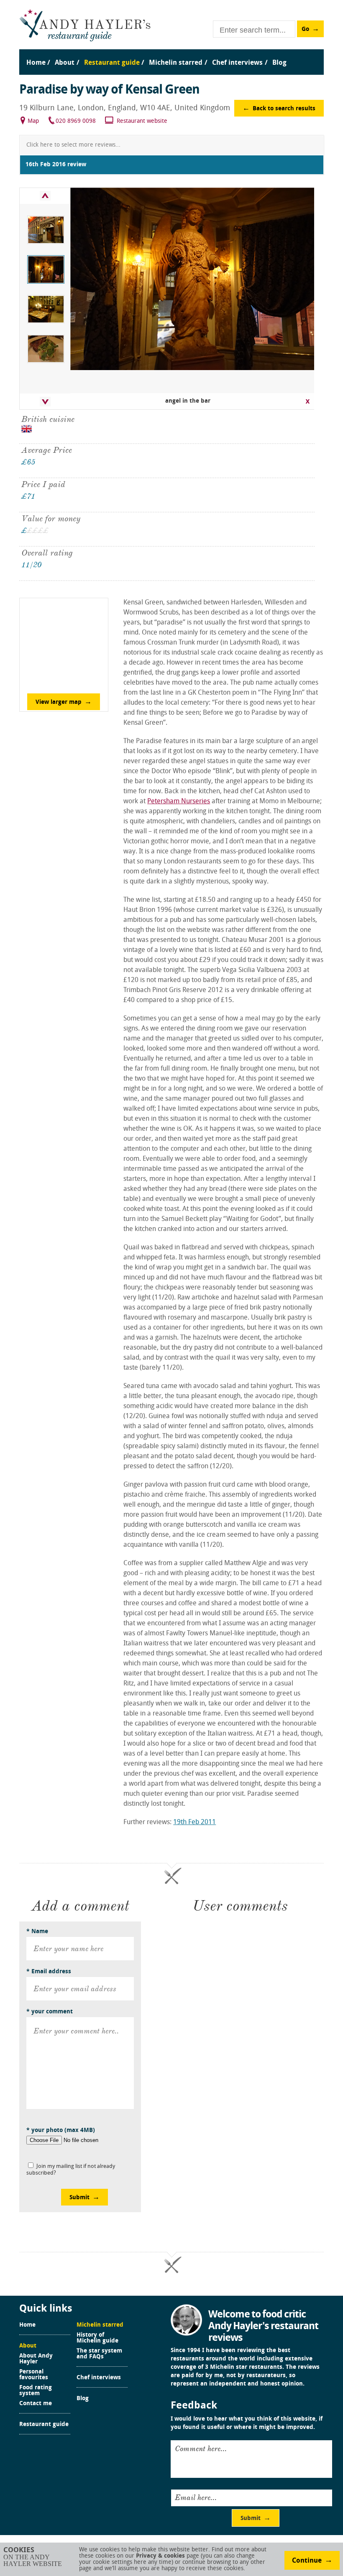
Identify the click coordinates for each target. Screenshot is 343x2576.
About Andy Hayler (36, 2359)
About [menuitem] (65, 63)
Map (33, 121)
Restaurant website (142, 121)
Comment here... (201, 2449)
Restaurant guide (44, 2425)
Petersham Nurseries (179, 802)
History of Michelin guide (97, 2338)
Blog (83, 2399)
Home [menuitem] (36, 63)
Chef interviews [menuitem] (237, 63)
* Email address (49, 1972)
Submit (79, 2198)
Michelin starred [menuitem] (176, 63)
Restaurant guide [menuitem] (112, 63)
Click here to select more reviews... (73, 145)
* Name (37, 1932)
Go (305, 29)
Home (27, 2325)
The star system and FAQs (99, 2354)
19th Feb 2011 (195, 1822)
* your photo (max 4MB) (61, 2131)
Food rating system (36, 2391)
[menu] (171, 55)
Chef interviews (99, 2378)
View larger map (59, 702)
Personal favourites (34, 2375)
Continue (307, 2561)
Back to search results (284, 109)
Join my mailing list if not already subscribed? (71, 2170)
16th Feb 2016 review (56, 165)
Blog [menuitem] (279, 63)
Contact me (36, 2404)
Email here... (196, 2497)
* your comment (50, 2012)
